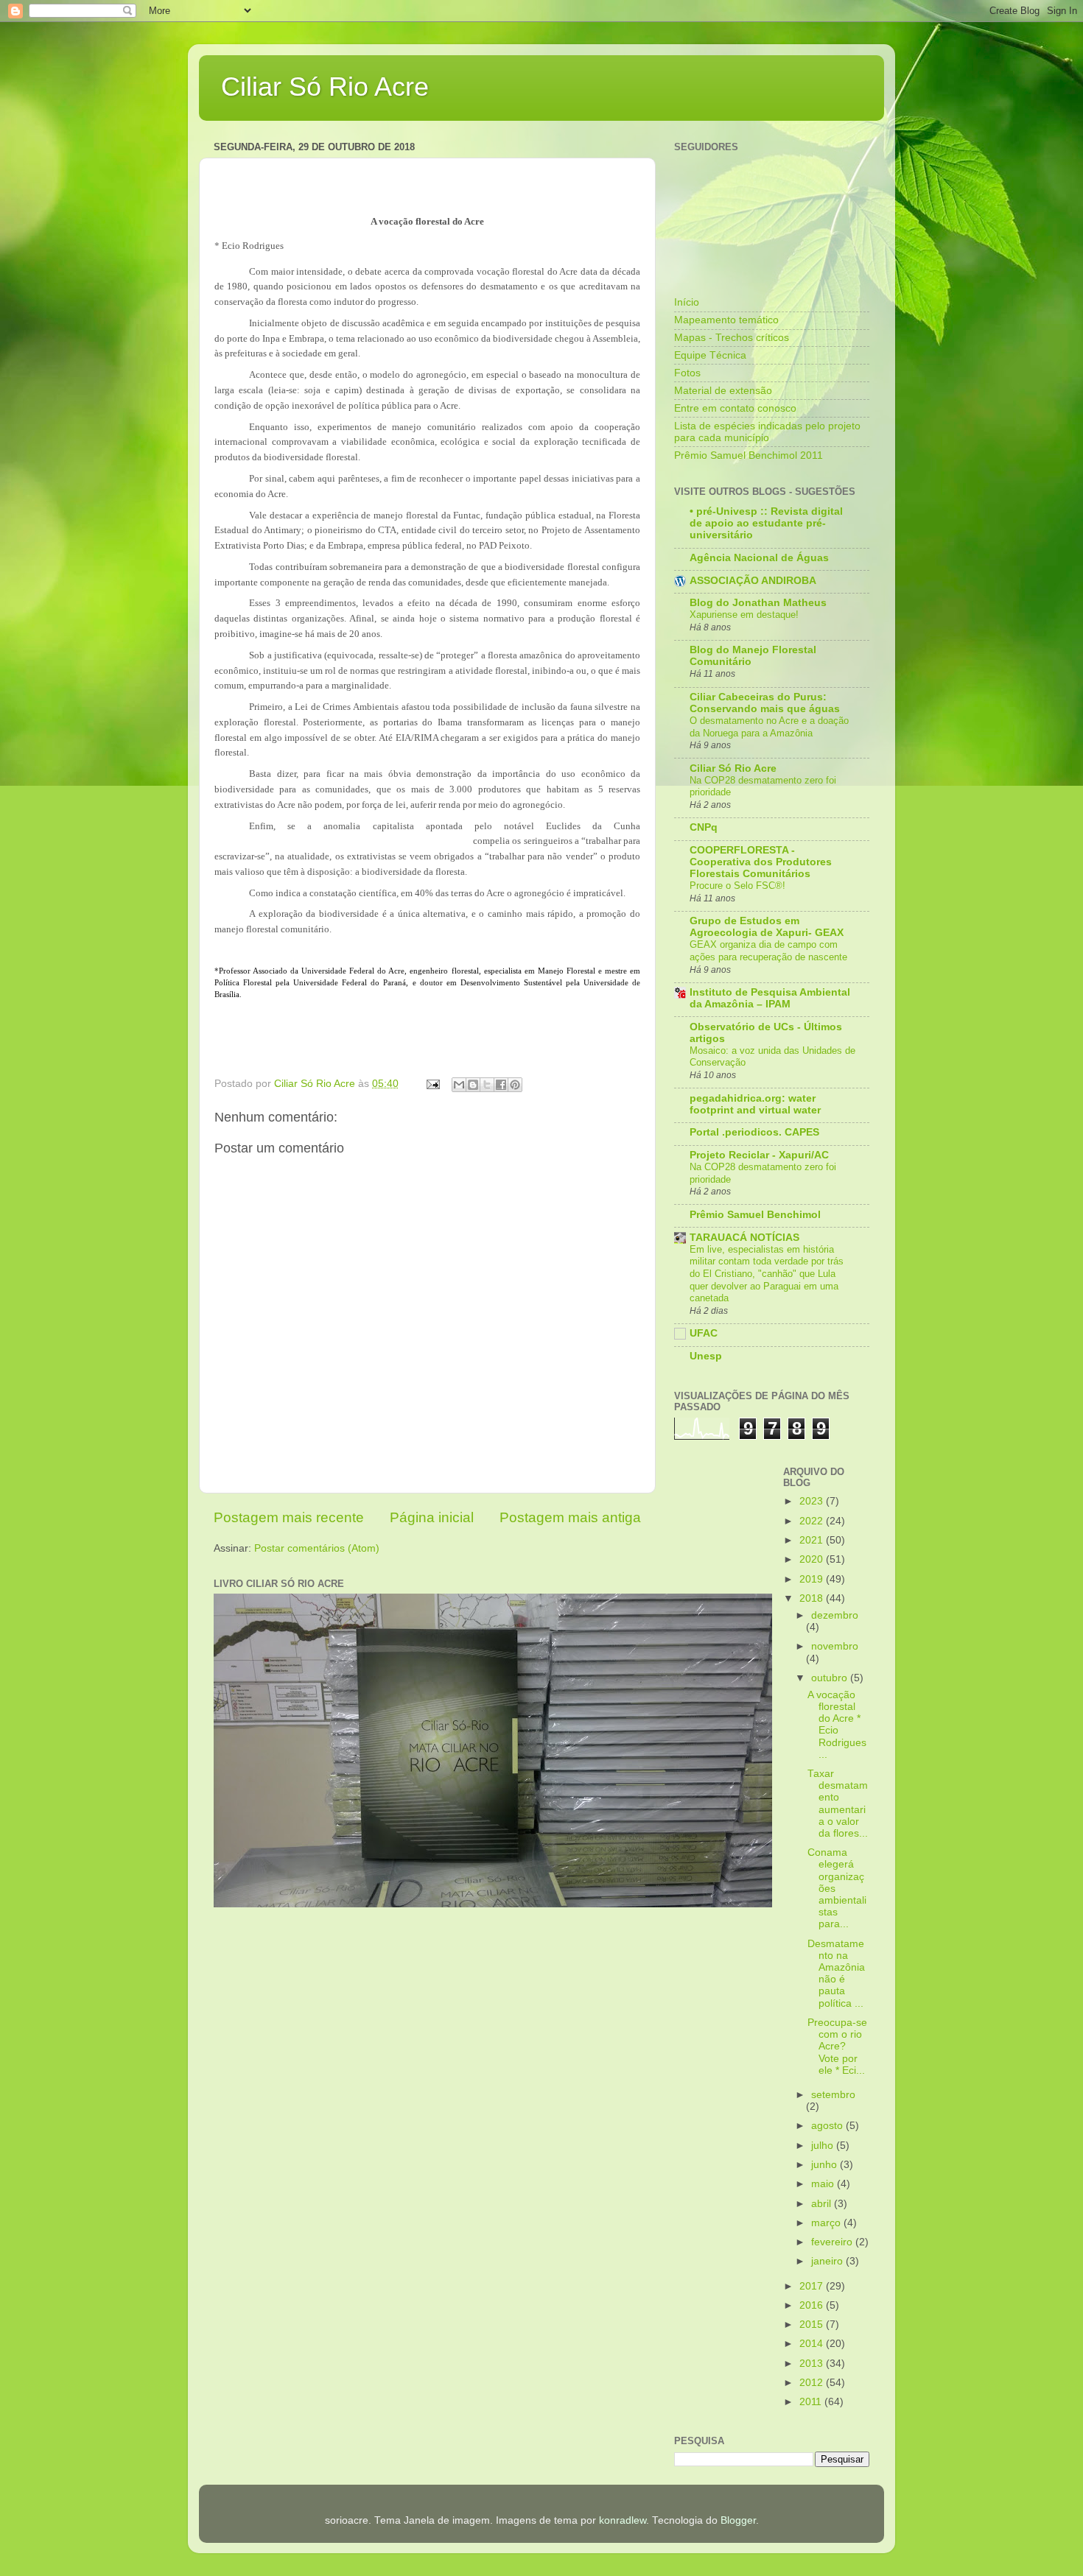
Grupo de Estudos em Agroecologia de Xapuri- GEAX (767, 927)
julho (824, 2146)
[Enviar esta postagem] (432, 1084)
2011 (812, 2402)
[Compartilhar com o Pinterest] (515, 1085)
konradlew (623, 2520)
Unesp (706, 1356)
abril (823, 2204)
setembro (833, 2095)
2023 (813, 1501)
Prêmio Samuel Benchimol (755, 1215)
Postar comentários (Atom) (317, 1548)
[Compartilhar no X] (487, 1085)
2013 (813, 2364)
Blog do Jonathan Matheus (758, 603)
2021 (813, 1540)
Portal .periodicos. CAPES (754, 1132)
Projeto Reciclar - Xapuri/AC (759, 1155)
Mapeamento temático (726, 320)
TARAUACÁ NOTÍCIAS (744, 1238)
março (827, 2223)
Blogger (738, 2520)
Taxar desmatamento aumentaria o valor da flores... (838, 1803)
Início (687, 302)
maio (824, 2184)
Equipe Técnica (710, 355)
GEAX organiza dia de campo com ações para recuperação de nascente (768, 951)
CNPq (704, 827)
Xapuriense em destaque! (744, 615)
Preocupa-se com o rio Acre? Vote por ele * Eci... (837, 2047)
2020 (813, 1559)
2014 (813, 2344)
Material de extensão (723, 391)
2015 (813, 2325)
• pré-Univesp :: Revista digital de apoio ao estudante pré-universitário (766, 523)
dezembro (835, 1615)
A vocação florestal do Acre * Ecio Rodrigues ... (837, 1725)
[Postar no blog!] (473, 1085)
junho (826, 2165)
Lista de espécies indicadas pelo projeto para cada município (767, 432)
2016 (813, 2305)
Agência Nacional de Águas (759, 558)
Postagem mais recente (289, 1517)
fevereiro (833, 2242)
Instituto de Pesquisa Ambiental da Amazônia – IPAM (770, 998)
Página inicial (432, 1517)
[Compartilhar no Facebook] (501, 1085)
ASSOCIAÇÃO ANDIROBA (753, 581)
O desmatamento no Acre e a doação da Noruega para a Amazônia (769, 727)
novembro (835, 1646)
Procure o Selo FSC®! (737, 886)
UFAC (704, 1333)
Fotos (687, 373)
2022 (813, 1521)
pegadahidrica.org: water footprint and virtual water (755, 1104)
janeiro (828, 2261)
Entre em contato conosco (735, 408)
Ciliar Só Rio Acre (325, 87)
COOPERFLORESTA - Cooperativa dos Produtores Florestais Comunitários (761, 862)
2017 (813, 2286)
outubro (831, 1678)
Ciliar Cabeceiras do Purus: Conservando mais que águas (765, 703)
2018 (813, 1598)
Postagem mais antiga (570, 1517)
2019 (813, 1579)
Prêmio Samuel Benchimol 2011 (749, 455)
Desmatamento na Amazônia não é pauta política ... (836, 1974)
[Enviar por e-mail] (459, 1085)
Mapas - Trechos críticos (732, 338)
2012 (813, 2383)
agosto (828, 2126)
